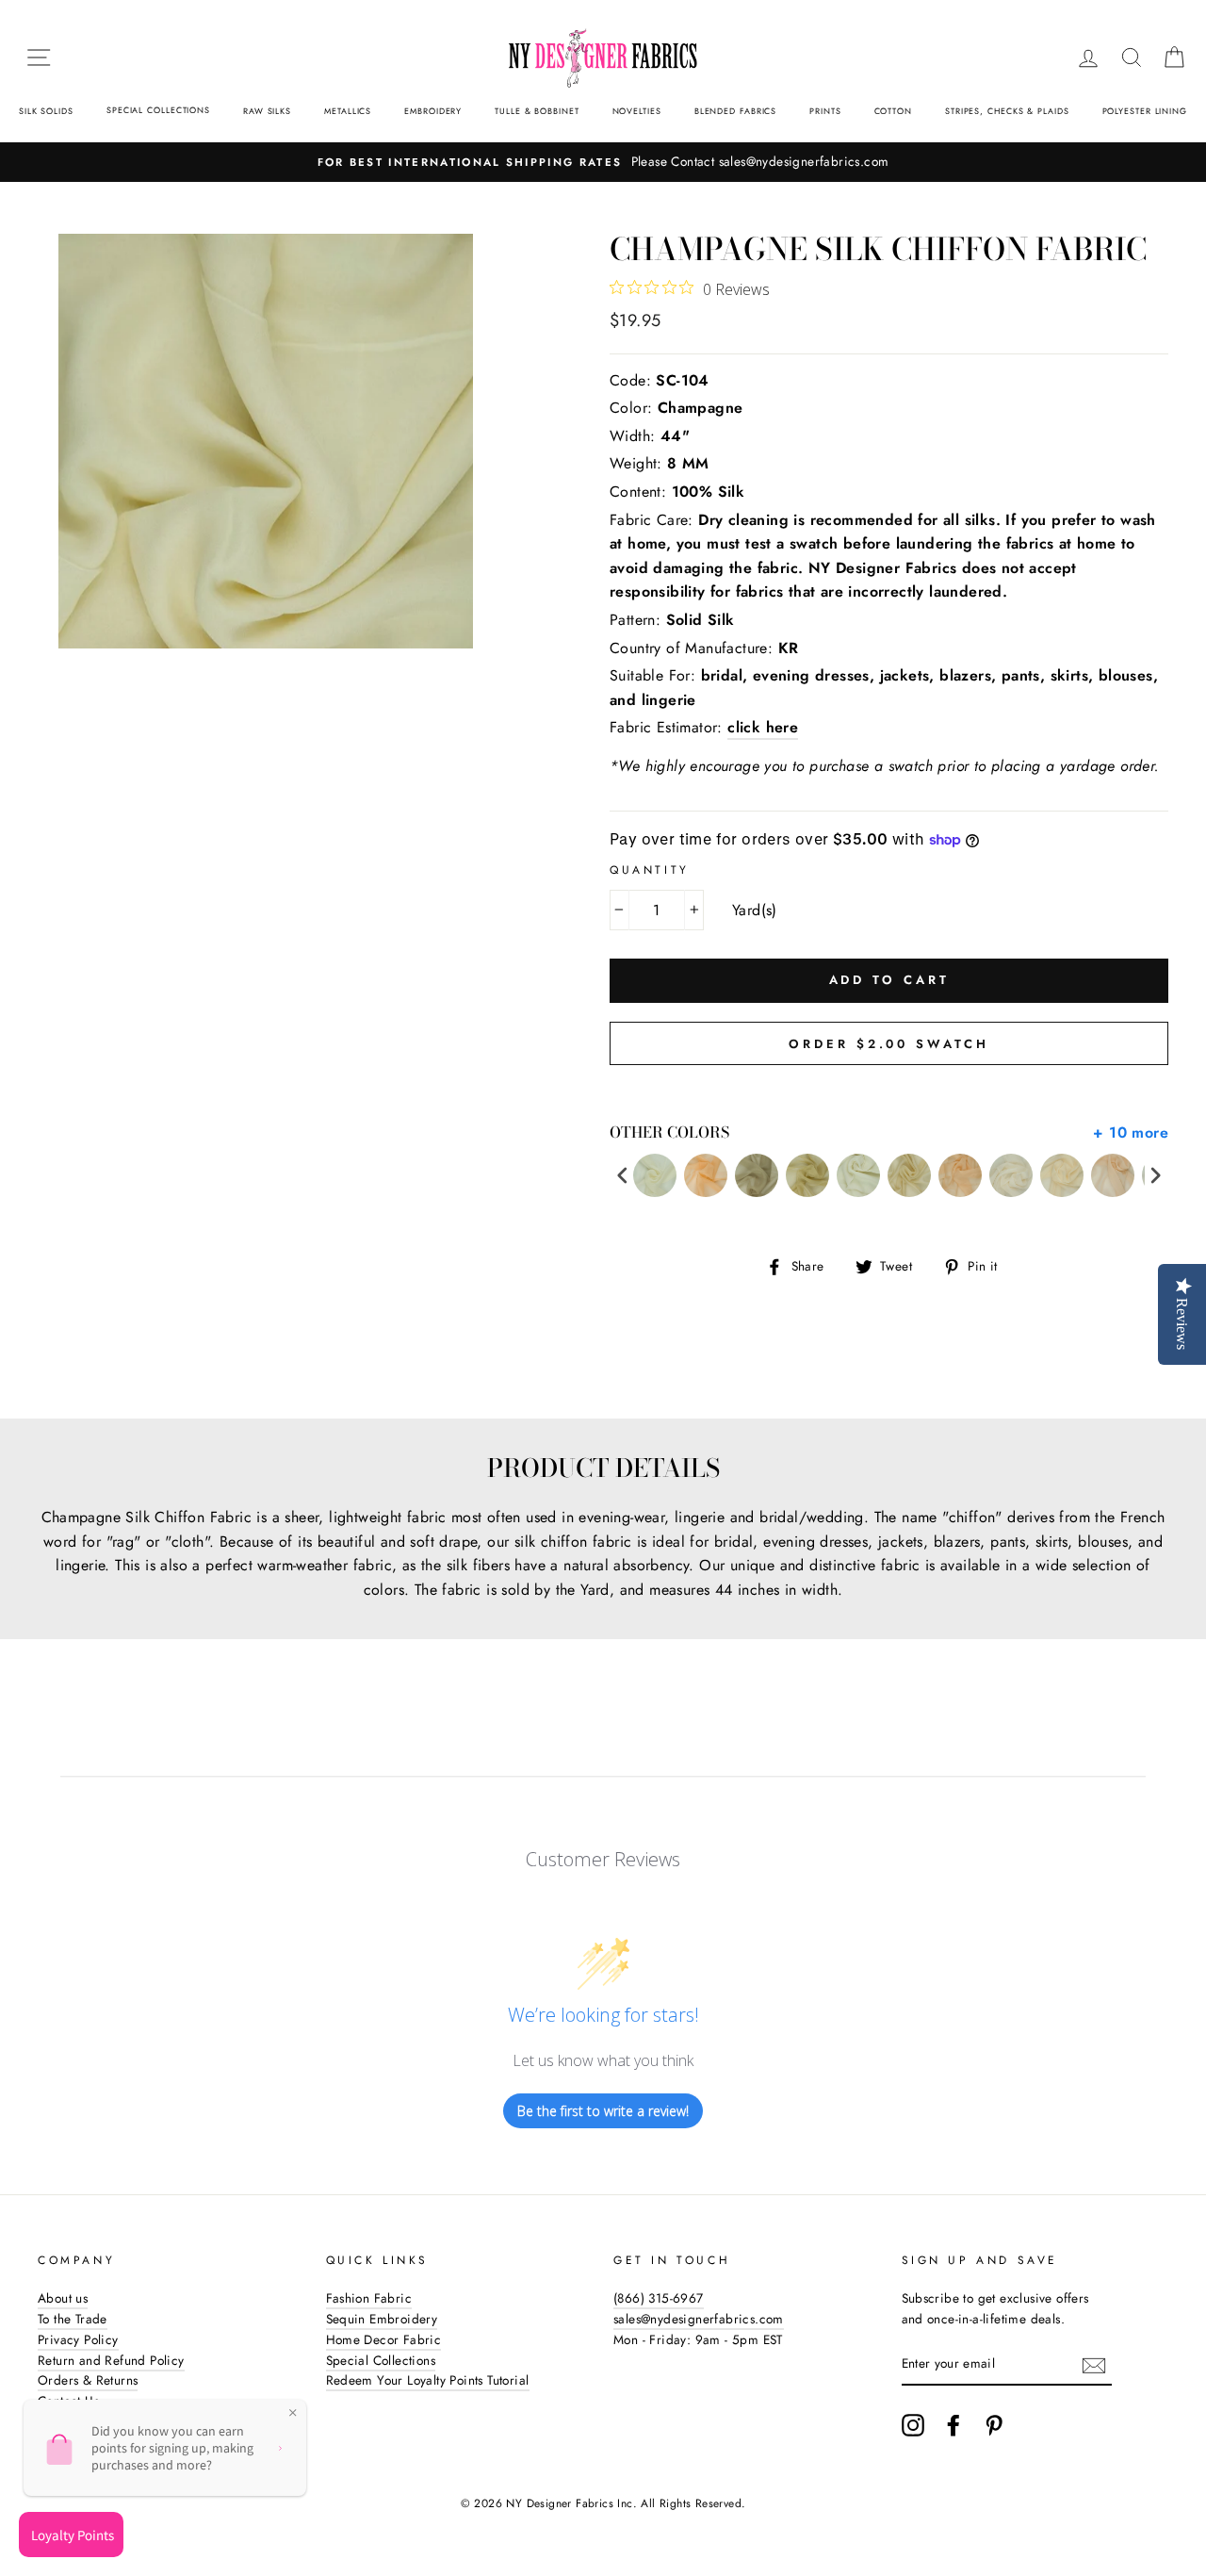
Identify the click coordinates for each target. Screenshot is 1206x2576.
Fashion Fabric (369, 2298)
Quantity (650, 870)
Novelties (637, 111)
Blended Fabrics (736, 111)
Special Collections (158, 110)
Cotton (893, 111)
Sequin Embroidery (382, 2319)
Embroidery (433, 111)
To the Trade (73, 2319)
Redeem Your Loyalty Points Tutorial (428, 2380)
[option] (603, 162)
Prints (825, 111)
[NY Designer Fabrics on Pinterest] (994, 2425)
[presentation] (623, 1176)
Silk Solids (46, 111)
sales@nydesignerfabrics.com (699, 2319)
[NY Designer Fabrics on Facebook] (953, 2425)
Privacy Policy (78, 2339)
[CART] (1174, 57)
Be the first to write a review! (603, 2111)
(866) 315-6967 (659, 2298)
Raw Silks (267, 111)
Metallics (348, 111)
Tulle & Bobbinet (537, 111)
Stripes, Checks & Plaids (1007, 111)
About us (63, 2298)
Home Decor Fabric (384, 2339)
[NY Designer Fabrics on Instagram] (913, 2425)
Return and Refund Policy (111, 2360)
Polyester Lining (1145, 111)
